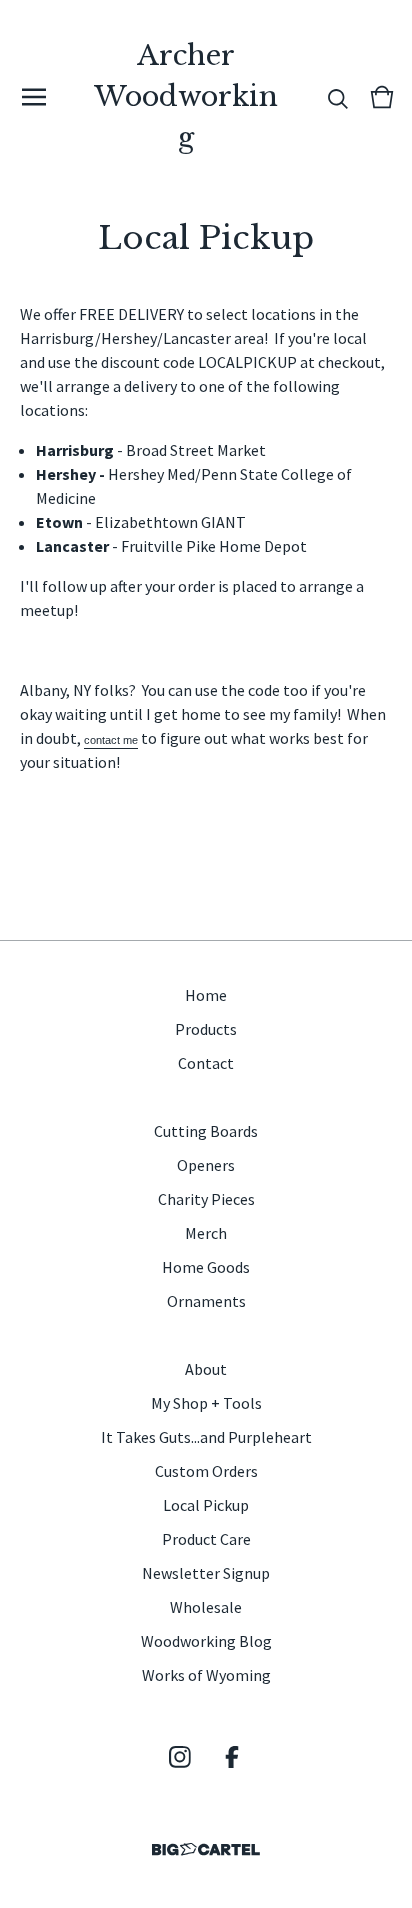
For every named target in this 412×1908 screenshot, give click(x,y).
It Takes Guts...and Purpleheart (206, 1437)
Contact (206, 1063)
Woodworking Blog (206, 1641)
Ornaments (206, 1301)
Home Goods (206, 1267)
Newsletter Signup (206, 1573)
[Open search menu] (338, 97)
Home (206, 995)
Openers (206, 1165)
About (206, 1369)
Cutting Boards (206, 1131)
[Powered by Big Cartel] (206, 1849)
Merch (206, 1233)
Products (206, 1029)
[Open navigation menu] (34, 97)
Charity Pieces (206, 1199)
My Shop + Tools (206, 1403)
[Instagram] (180, 1757)
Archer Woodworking (186, 96)
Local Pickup (206, 1505)
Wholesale (206, 1607)
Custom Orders (206, 1471)
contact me (111, 740)
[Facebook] (232, 1757)
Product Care (206, 1539)
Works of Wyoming (206, 1675)
